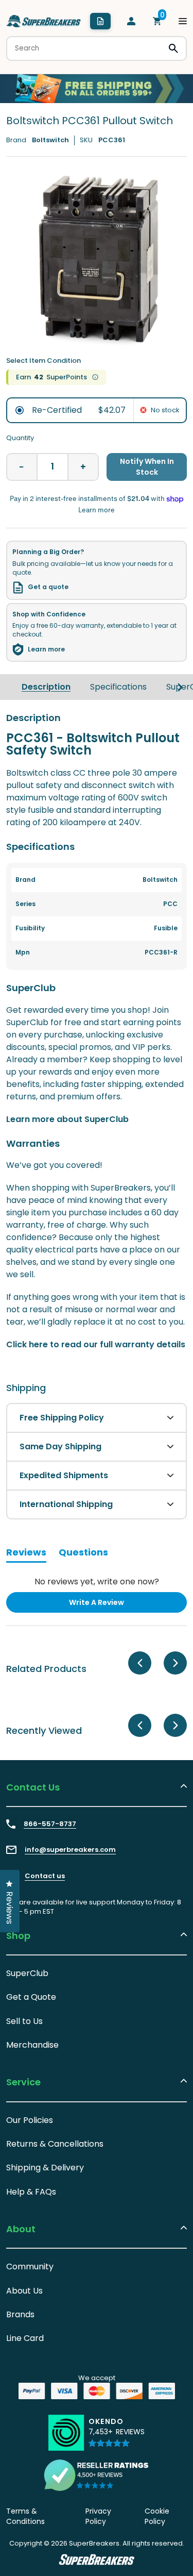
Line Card (25, 2338)
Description (46, 687)
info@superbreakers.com (70, 1850)
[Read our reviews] (97, 2475)
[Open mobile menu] (183, 21)
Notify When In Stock (147, 467)
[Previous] (140, 1663)
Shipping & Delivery (45, 2168)
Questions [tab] (83, 1554)
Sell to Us (24, 2021)
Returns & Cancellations (55, 2144)
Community (30, 2266)
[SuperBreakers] (44, 21)
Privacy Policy (98, 2516)
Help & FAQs (31, 2192)
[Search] (173, 48)
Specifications (118, 687)
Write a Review (113, 1605)
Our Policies (30, 2120)
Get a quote (48, 587)
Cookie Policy (157, 2516)
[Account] (131, 21)
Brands (20, 2314)
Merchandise (32, 2045)
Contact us (45, 1876)
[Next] (180, 687)
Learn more (46, 649)
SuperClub (27, 1973)
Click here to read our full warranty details (96, 1344)
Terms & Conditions (25, 2516)
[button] (117, 2437)
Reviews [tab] (26, 1554)
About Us (24, 2291)
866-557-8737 (50, 1824)
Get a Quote (31, 1997)
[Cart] (157, 21)
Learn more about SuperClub (67, 1119)
